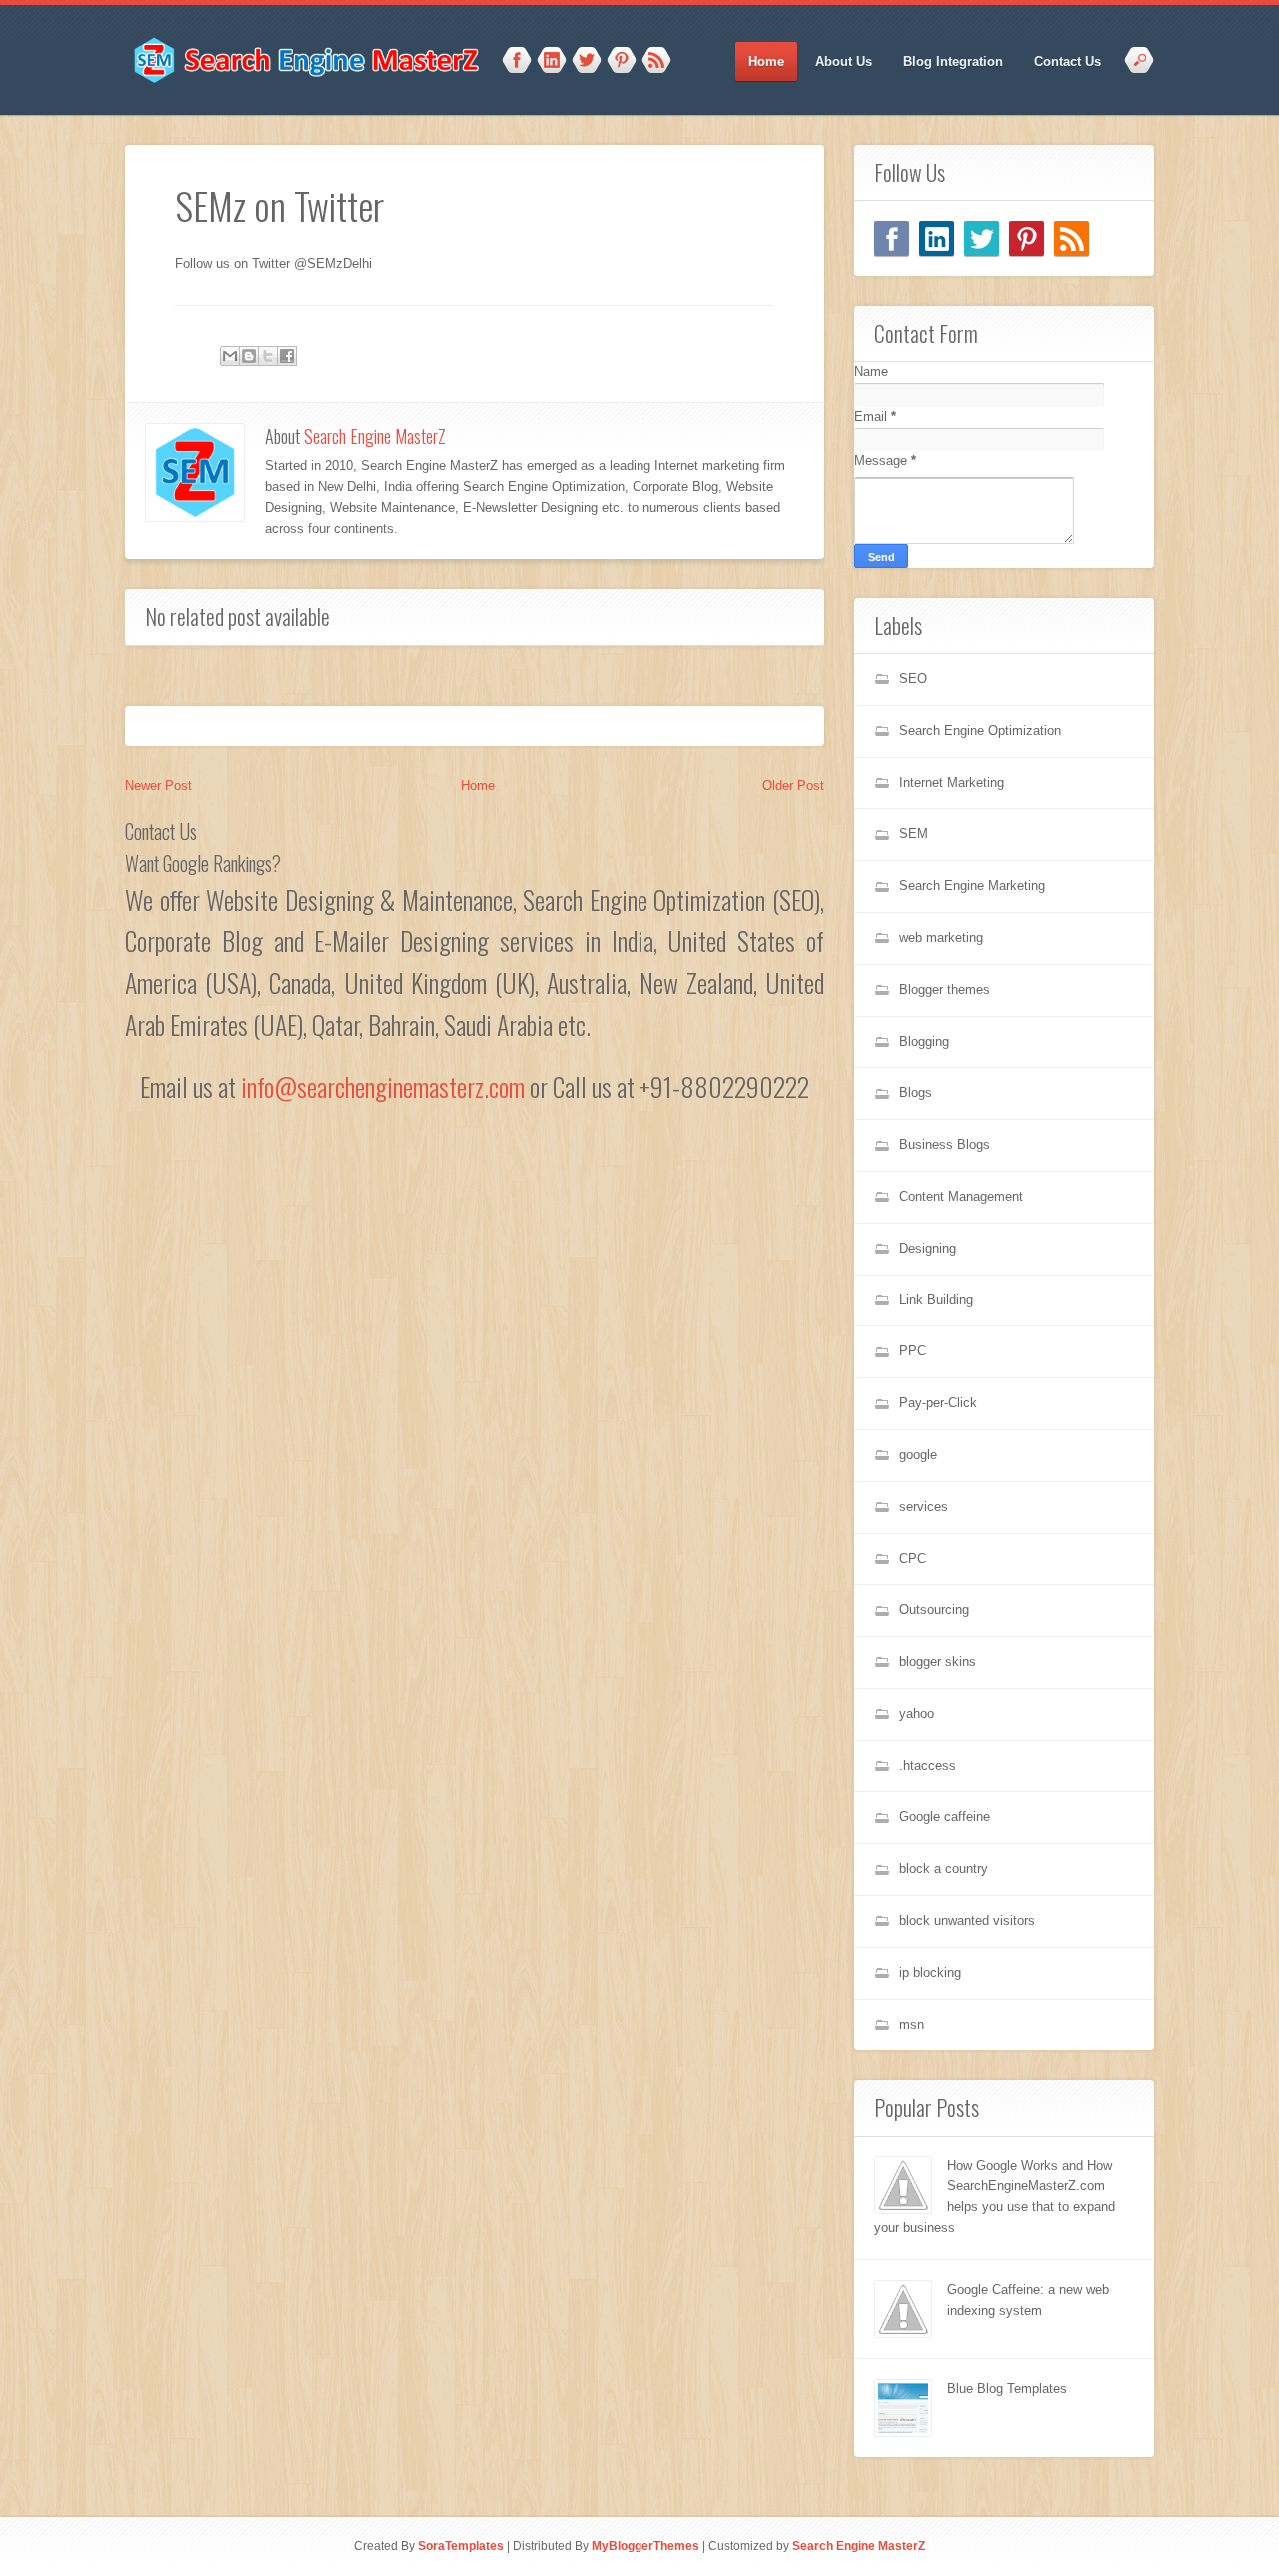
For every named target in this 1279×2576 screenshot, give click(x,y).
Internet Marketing (952, 783)
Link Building (936, 1300)
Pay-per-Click (938, 1403)
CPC (913, 1559)
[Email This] (230, 356)
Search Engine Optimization (980, 731)
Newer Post (158, 786)
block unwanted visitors (967, 1920)
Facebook (517, 61)
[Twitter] (982, 238)
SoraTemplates (461, 2546)
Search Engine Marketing (972, 885)
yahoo (917, 1714)
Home (766, 61)
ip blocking (930, 1972)
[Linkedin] (937, 238)
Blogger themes (945, 989)
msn (912, 2024)
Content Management (961, 1196)
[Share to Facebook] (287, 356)
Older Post (793, 786)
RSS (656, 61)
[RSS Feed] (1072, 238)
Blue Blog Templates (1007, 2389)
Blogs (916, 1092)
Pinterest (622, 61)
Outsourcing (934, 1610)
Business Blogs (945, 1144)
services (924, 1507)
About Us (844, 61)
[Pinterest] (1027, 238)
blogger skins (938, 1662)
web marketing (941, 937)
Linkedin (552, 61)
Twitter (587, 61)
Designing (928, 1248)
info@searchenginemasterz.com (383, 1086)
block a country (944, 1868)
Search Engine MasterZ (375, 436)
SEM (914, 834)
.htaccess (928, 1765)
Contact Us (1068, 61)
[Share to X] (268, 356)
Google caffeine (945, 1816)
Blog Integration (953, 61)
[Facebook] (892, 238)
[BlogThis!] (249, 356)
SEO (913, 679)
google (918, 1455)
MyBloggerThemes (645, 2546)
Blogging (924, 1041)
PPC (913, 1351)
